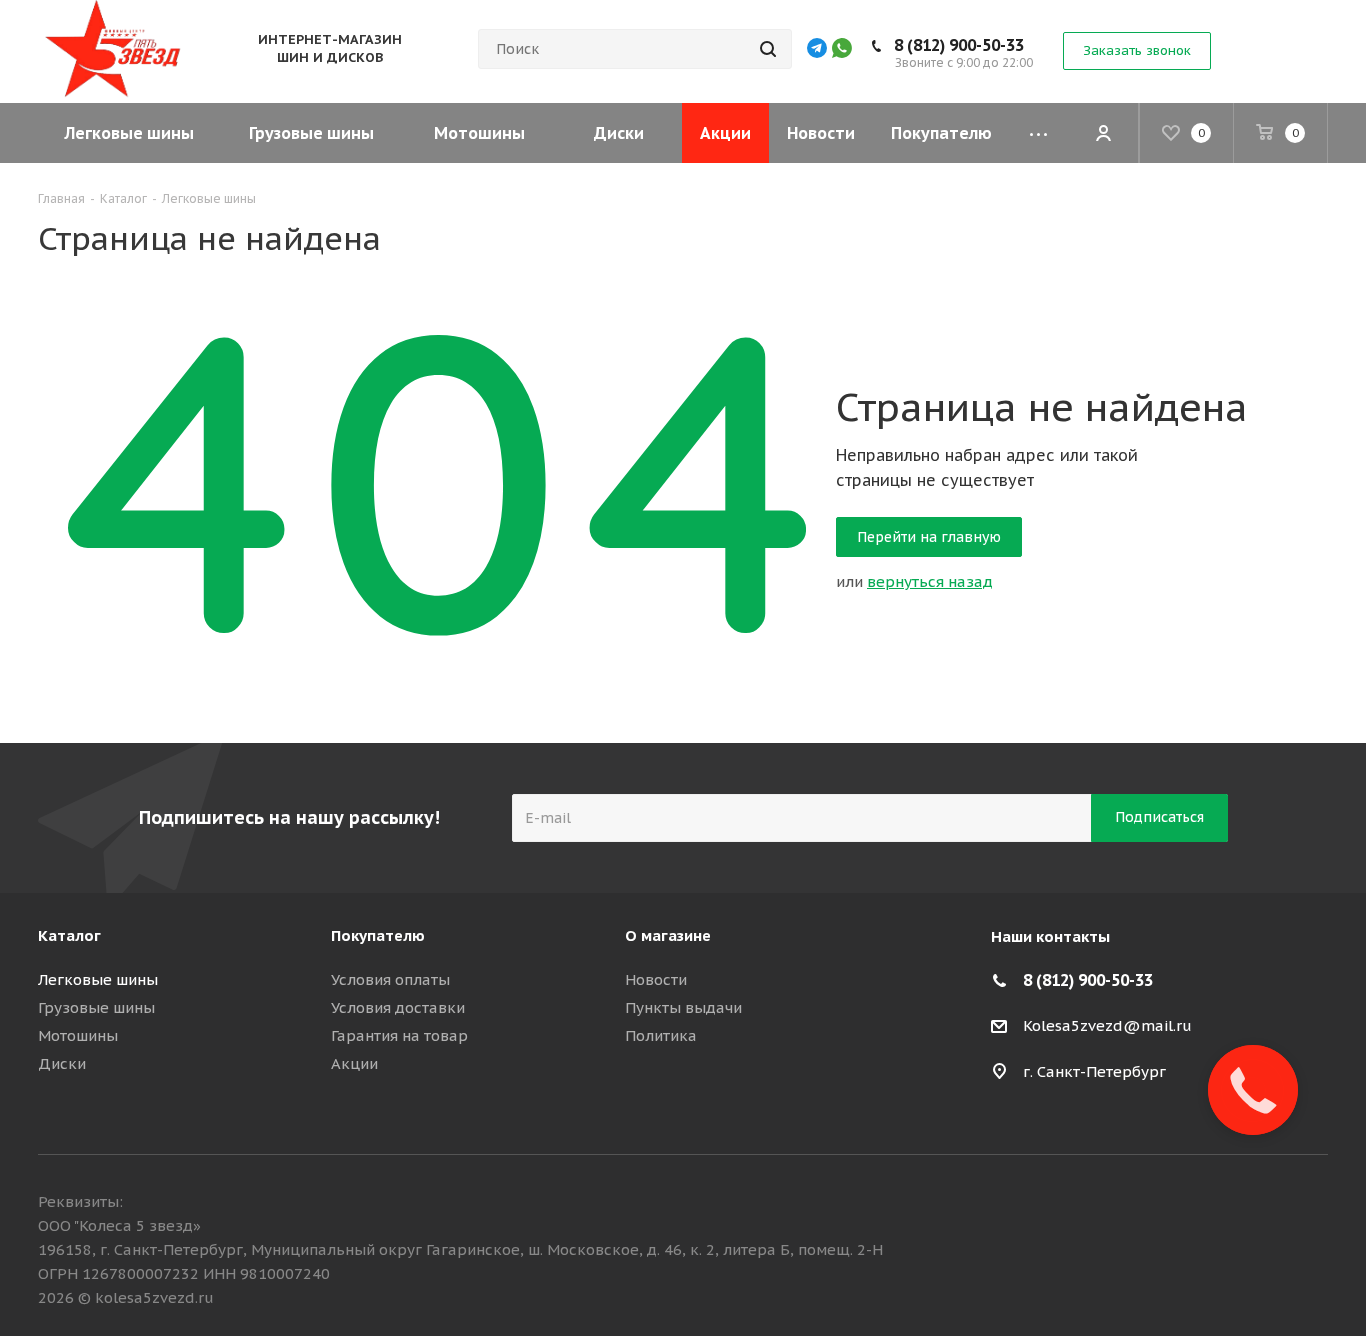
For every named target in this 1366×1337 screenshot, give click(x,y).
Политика (661, 1035)
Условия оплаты (390, 979)
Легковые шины (98, 979)
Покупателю (378, 935)
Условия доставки (398, 1007)
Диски (62, 1063)
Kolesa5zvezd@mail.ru (1107, 1025)
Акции (354, 1063)
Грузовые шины (96, 1007)
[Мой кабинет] (1103, 133)
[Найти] (768, 49)
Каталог (69, 935)
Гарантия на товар (399, 1035)
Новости (656, 979)
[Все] (1038, 133)
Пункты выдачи (683, 1007)
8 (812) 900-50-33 (959, 45)
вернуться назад (930, 581)
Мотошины (78, 1035)
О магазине (668, 935)
